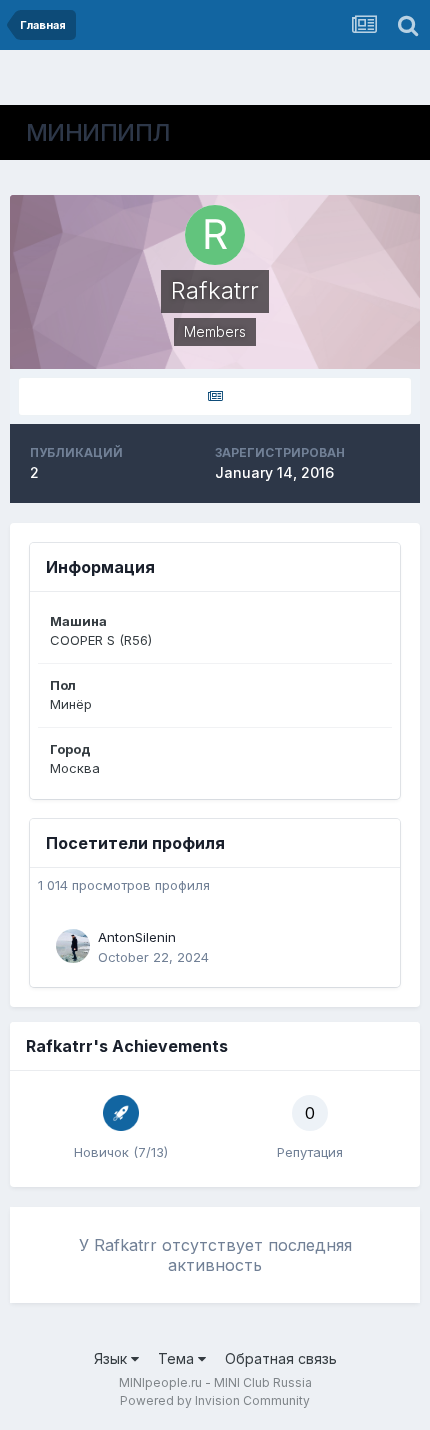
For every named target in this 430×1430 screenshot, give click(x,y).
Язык (112, 1358)
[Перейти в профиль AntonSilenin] (73, 946)
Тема (178, 1358)
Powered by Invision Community (215, 1400)
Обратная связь (281, 1358)
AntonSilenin (137, 937)
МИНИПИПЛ (98, 132)
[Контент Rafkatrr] (215, 396)
